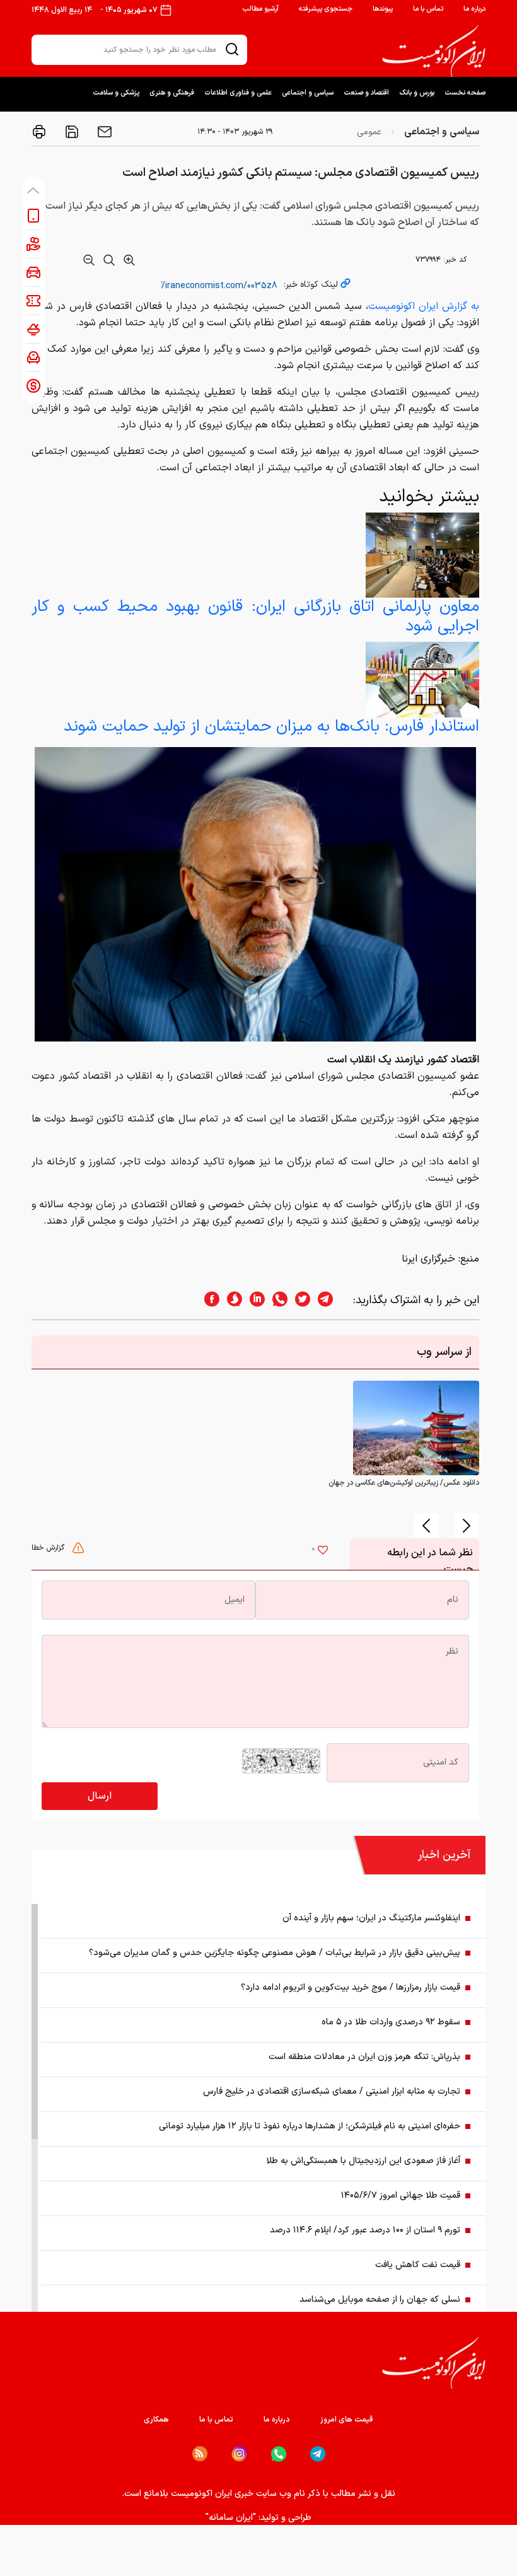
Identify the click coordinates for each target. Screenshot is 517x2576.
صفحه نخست (465, 93)
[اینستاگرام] (239, 2454)
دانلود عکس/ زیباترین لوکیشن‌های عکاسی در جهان (404, 1483)
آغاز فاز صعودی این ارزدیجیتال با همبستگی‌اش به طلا (363, 2161)
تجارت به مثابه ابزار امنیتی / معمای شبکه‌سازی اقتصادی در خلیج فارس (332, 2092)
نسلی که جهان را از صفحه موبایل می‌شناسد (380, 2300)
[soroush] (231, 1300)
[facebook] (208, 1300)
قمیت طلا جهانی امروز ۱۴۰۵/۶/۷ (401, 2196)
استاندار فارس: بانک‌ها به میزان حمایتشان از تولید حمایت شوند (271, 727)
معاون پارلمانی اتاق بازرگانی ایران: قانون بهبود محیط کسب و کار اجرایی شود (255, 617)
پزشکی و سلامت (116, 93)
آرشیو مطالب (260, 9)
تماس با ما (428, 9)
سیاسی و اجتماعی (308, 93)
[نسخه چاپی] (39, 132)
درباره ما (474, 9)
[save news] (71, 132)
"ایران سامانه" (231, 2518)
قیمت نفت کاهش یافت (418, 2265)
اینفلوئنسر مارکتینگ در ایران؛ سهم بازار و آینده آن (371, 1918)
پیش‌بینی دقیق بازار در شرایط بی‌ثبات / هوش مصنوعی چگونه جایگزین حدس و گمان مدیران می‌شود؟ (275, 1953)
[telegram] (332, 1300)
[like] (323, 1552)
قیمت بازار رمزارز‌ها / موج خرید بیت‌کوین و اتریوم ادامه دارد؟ (351, 1987)
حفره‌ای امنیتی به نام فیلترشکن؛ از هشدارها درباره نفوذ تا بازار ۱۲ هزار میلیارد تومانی (310, 2126)
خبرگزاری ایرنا (428, 1259)
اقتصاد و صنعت (366, 93)
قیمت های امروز (347, 2420)
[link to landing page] (434, 51)
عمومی (369, 132)
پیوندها (383, 9)
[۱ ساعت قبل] (422, 679)
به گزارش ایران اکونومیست (424, 306)
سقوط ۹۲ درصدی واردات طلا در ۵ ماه (391, 2022)
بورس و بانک (417, 93)
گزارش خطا (49, 1548)
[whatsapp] (276, 1300)
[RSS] (200, 2454)
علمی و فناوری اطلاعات (238, 93)
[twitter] (299, 1300)
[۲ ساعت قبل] (422, 555)
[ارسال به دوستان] (103, 132)
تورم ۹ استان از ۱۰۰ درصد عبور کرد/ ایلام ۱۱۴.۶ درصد (365, 2230)
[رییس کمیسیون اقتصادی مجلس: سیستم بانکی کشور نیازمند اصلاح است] (255, 894)
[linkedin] (253, 1300)
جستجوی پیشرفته (326, 9)
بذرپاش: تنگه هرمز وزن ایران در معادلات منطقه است (364, 2057)
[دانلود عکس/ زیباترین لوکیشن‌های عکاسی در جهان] (416, 1427)
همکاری (156, 2420)
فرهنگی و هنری (172, 93)
